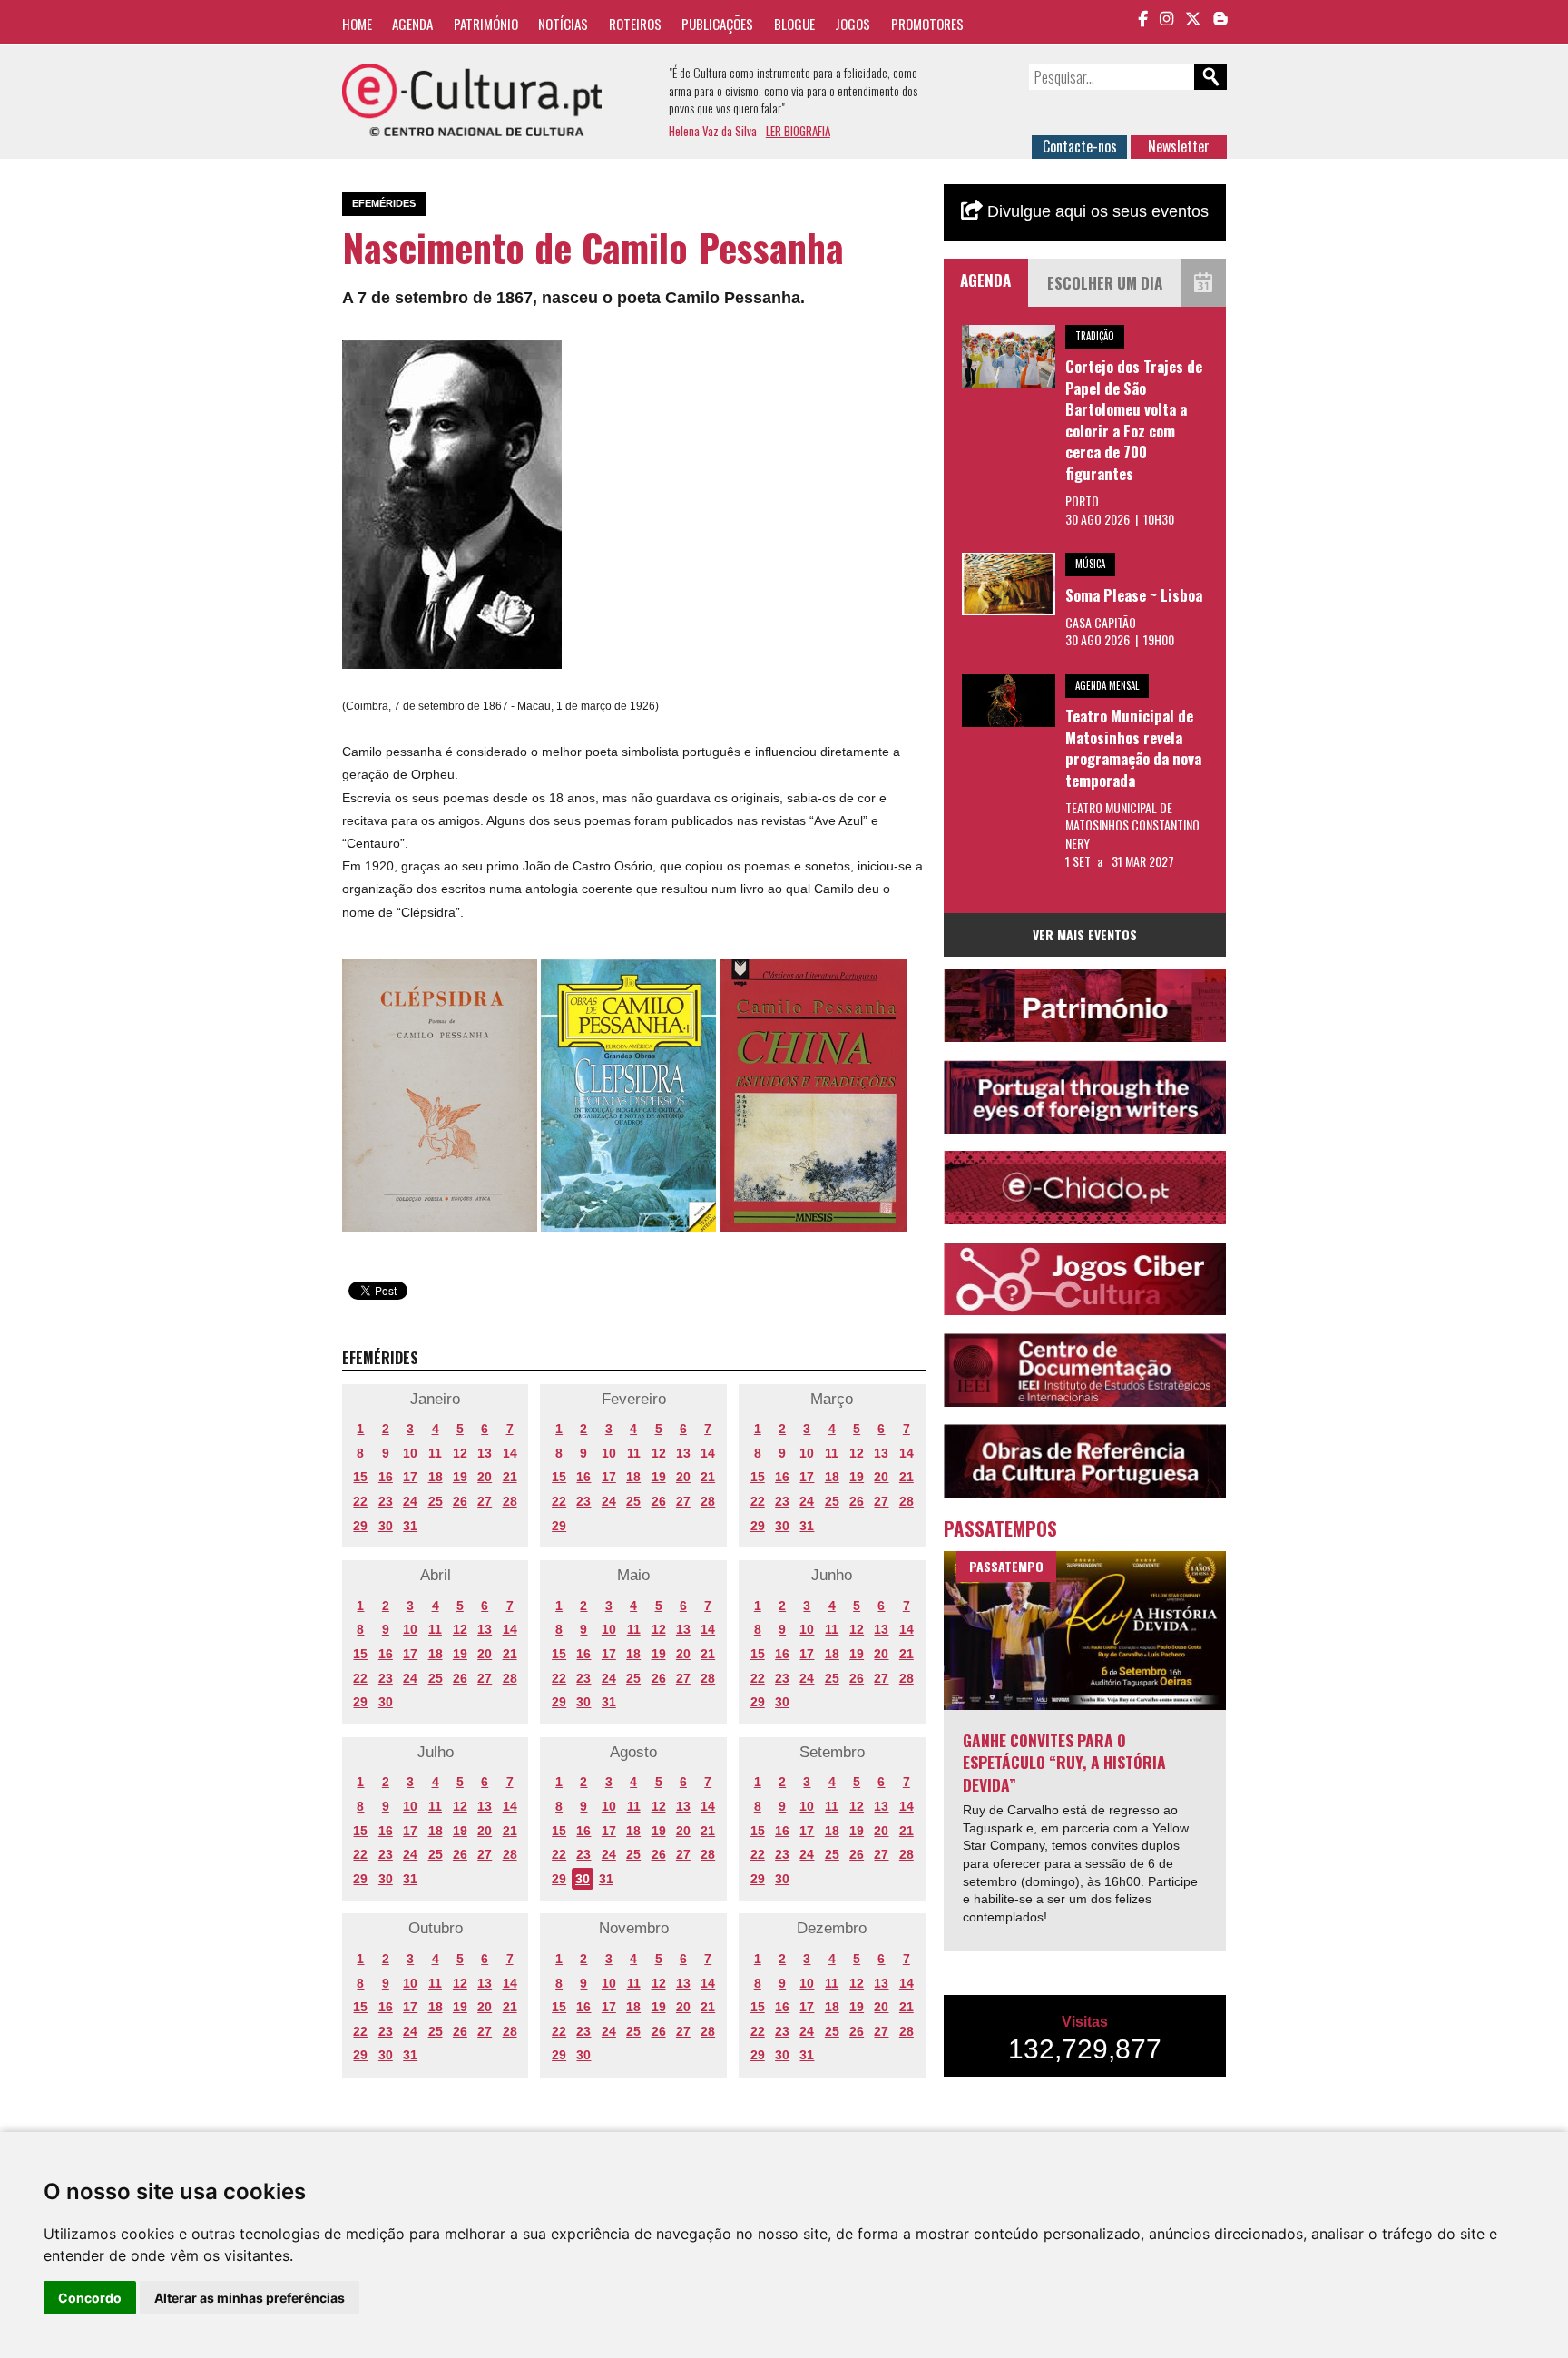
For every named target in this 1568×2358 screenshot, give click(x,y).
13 (485, 1453)
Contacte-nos (1080, 146)
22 (360, 1501)
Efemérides (384, 203)
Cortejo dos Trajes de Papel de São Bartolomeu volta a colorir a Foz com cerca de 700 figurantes (1134, 420)
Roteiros (635, 24)
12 (460, 1453)
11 (435, 1453)
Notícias (563, 24)
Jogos (853, 24)
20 (485, 1477)
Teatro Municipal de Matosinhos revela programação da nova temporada (1133, 748)
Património (486, 24)
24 (410, 1501)
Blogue (794, 24)
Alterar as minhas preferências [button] (250, 2298)
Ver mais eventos (1085, 934)
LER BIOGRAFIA (798, 131)
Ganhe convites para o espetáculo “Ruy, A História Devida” (1064, 1762)
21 (510, 1477)
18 (436, 1477)
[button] (545, 357)
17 (410, 1477)
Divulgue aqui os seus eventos (1096, 211)
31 (410, 1526)
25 (436, 1501)
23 (386, 1501)
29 (360, 1526)
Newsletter (1179, 146)
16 (386, 1477)
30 (386, 1526)
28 (510, 1501)
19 (460, 1477)
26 (460, 1501)
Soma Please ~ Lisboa (1134, 595)
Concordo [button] (90, 2298)
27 (485, 1501)
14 (510, 1453)
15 (360, 1477)
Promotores (927, 24)
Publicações (717, 24)
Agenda (412, 24)
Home (357, 24)
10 (410, 1453)
